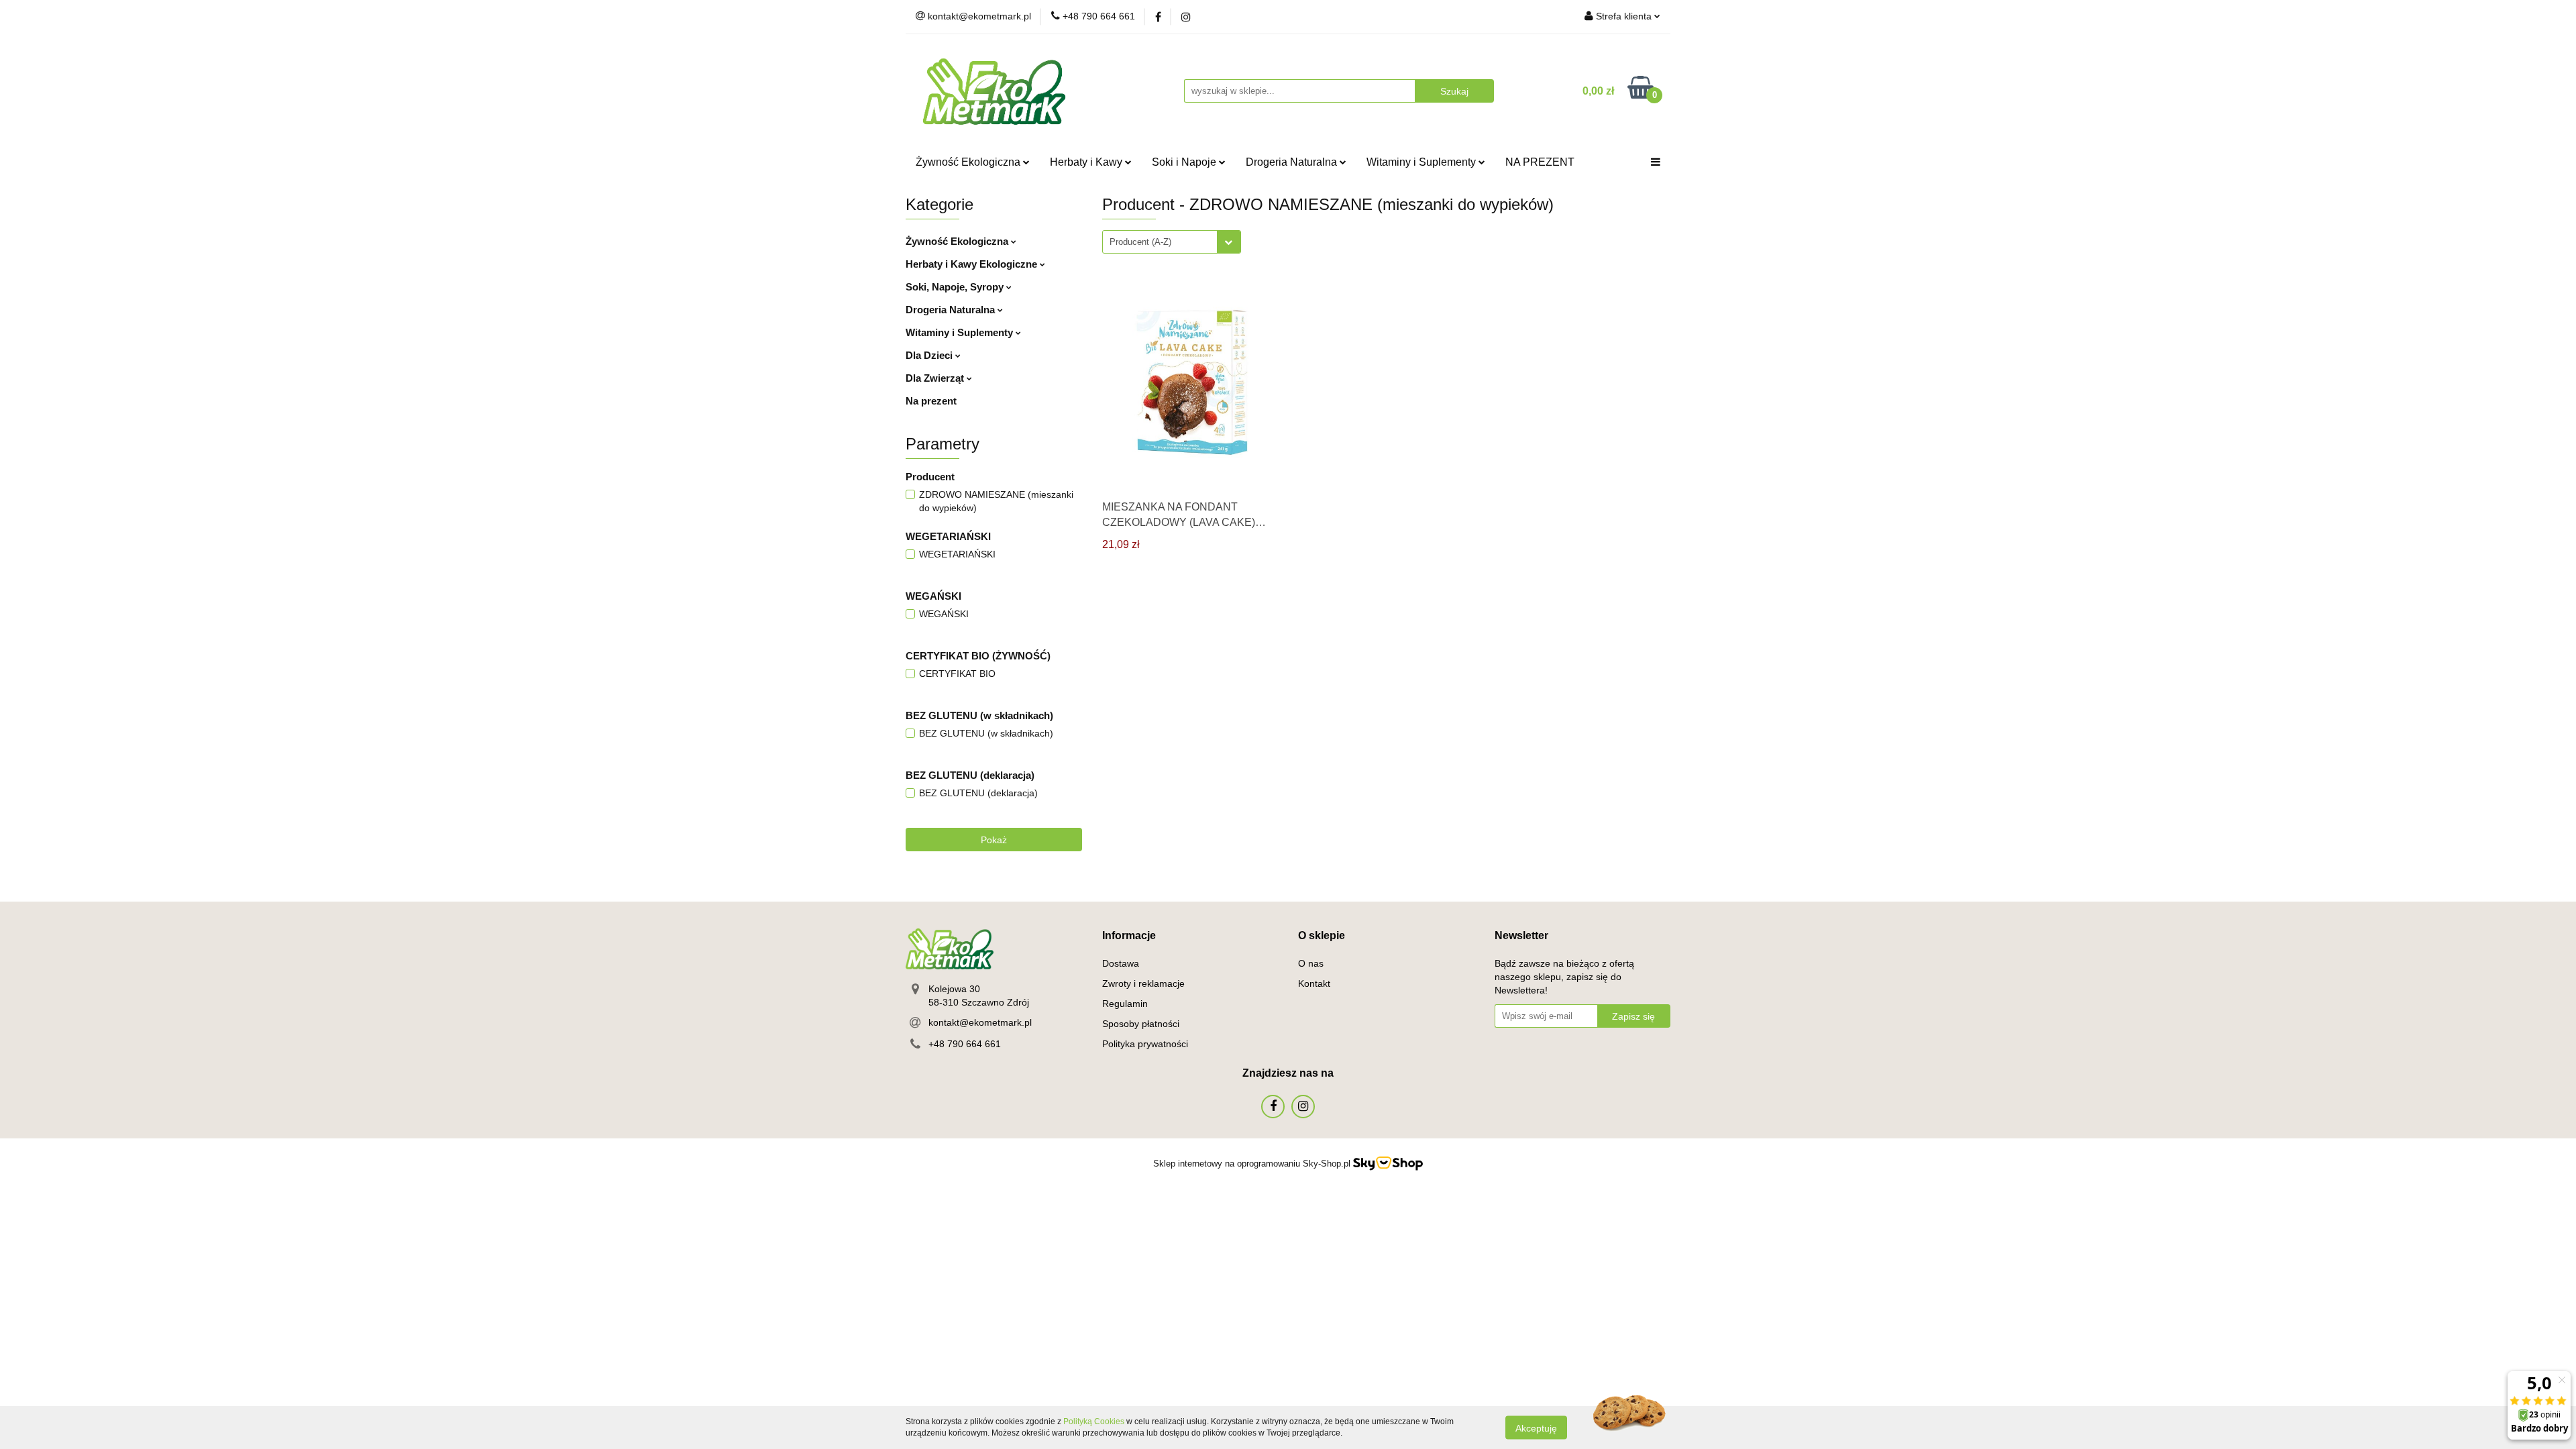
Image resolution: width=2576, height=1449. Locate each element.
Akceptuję (1536, 1428)
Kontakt (1314, 983)
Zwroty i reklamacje (1143, 983)
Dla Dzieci (930, 355)
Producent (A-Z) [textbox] (1140, 242)
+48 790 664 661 (965, 1044)
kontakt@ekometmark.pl (980, 1022)
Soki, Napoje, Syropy (956, 287)
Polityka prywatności (1145, 1044)
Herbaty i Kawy (1087, 162)
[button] (1129, 936)
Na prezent (931, 401)
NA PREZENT (1540, 162)
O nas (1311, 963)
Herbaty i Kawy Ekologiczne (973, 264)
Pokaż (994, 840)
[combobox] (1172, 242)
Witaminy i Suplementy (1423, 162)
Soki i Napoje (1185, 162)
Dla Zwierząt (936, 378)
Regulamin (1125, 1004)
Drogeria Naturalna (1293, 162)
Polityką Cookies (1094, 1421)
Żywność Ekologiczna (969, 162)
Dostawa (1121, 963)
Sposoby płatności (1141, 1024)
